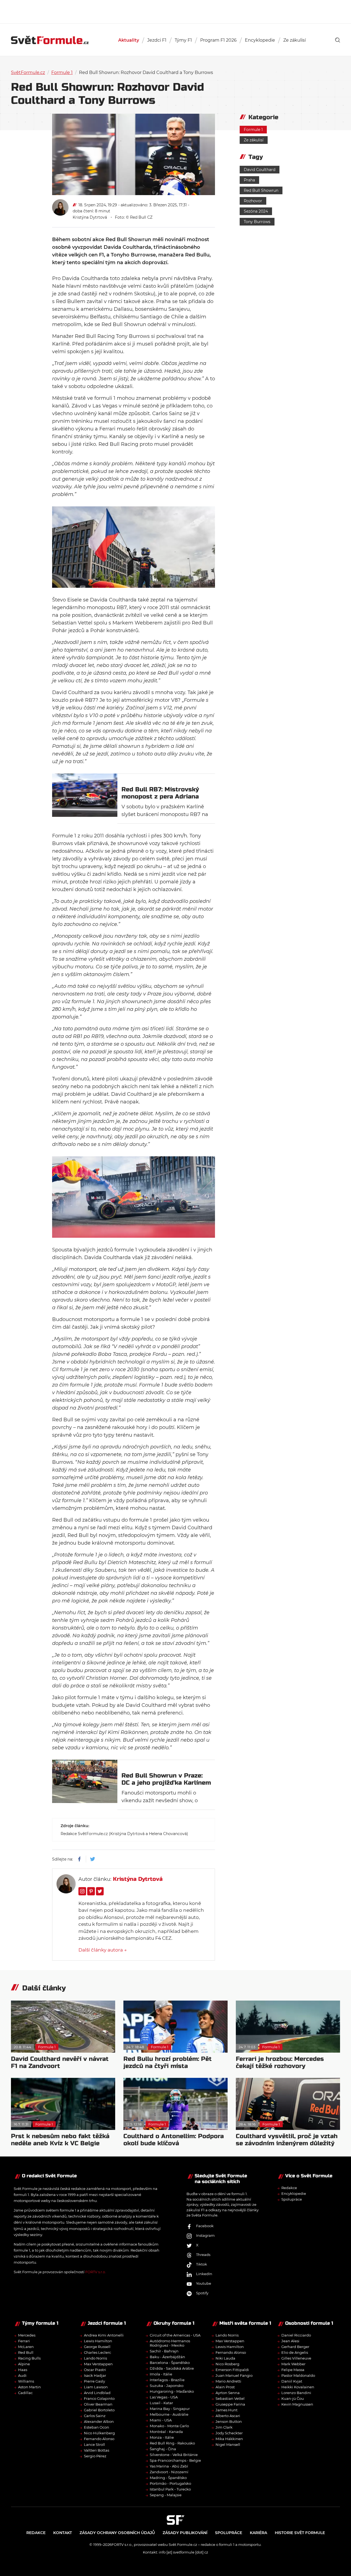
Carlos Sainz (95, 2416)
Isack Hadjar (95, 2375)
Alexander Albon (99, 2421)
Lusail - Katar (161, 2403)
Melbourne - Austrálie (169, 2414)
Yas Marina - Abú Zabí (169, 2466)
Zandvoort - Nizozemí (169, 2472)
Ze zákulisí (295, 40)
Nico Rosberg (227, 2364)
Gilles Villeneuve (296, 2358)
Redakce (289, 2188)
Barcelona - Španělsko (170, 2363)
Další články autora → (103, 1950)
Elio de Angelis (295, 2352)
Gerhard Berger (295, 2347)
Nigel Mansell (228, 2444)
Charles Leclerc (97, 2352)
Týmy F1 (183, 40)
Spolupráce (292, 2199)
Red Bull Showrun (261, 190)
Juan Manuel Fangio (234, 2375)
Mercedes (27, 2335)
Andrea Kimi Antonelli (104, 2335)
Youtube (204, 2284)
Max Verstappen (98, 2364)
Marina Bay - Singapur (170, 2409)
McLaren (26, 2347)
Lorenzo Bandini (296, 2393)
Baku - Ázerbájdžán (167, 2357)
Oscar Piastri (95, 2370)
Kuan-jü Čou (293, 2398)
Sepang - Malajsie (166, 2495)
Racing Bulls (29, 2358)
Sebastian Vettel (230, 2398)
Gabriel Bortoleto (99, 2410)
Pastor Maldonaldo (298, 2375)
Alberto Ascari (228, 2416)
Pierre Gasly (94, 2381)
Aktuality (129, 40)
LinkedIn (204, 2274)
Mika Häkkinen (229, 2439)
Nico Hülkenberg (99, 2433)
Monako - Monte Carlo (169, 2426)
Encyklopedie (260, 40)
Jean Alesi (290, 2341)
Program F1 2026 (218, 40)
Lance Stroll (94, 2444)
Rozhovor (253, 201)
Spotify (202, 2293)
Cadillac (25, 2393)
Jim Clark (224, 2427)
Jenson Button (229, 2421)
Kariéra (258, 2533)
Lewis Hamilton (98, 2341)
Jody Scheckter (229, 2433)
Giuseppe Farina (230, 2404)
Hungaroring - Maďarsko (172, 2391)
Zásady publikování (185, 2533)
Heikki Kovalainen (298, 2387)
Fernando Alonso (99, 2439)
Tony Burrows (257, 222)
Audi (22, 2375)
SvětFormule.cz (28, 72)
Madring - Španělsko (168, 2478)
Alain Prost (225, 2387)
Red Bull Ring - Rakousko (172, 2443)
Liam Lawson (96, 2387)
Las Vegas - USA (164, 2397)
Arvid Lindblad (97, 2393)
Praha (249, 180)
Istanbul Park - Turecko (170, 2489)
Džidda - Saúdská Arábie (172, 2368)
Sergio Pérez (95, 2456)
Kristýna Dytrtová (90, 217)
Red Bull (26, 2352)
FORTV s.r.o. (96, 2272)
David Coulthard (260, 170)
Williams (26, 2381)
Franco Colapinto (99, 2398)
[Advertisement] (175, 11)
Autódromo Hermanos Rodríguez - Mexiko (170, 2343)
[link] (338, 40)
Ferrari (24, 2341)
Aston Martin (29, 2387)
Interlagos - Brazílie (167, 2380)
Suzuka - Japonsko (167, 2386)
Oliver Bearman (98, 2404)
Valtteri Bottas (97, 2450)
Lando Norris (95, 2358)
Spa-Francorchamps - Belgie (175, 2460)
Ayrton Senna (228, 2393)
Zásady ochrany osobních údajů (117, 2533)
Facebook (205, 2226)
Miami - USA (161, 2420)
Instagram (205, 2236)
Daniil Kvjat (292, 2381)
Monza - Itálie (162, 2437)
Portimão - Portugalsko (170, 2483)
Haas (23, 2370)
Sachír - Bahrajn (164, 2351)
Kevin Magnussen (297, 2404)
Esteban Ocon (97, 2427)
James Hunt (227, 2410)
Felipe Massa (293, 2370)
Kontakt (63, 2533)
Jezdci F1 (157, 40)
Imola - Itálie (161, 2374)
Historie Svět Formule (300, 2533)
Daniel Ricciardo (296, 2335)
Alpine (24, 2364)
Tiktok (202, 2264)
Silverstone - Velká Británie (174, 2455)
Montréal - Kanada (166, 2432)
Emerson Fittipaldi (232, 2370)
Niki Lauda (225, 2358)
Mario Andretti (228, 2381)
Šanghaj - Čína (163, 2449)
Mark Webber (293, 2364)
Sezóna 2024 (256, 211)
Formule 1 (62, 72)
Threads (203, 2255)
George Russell (97, 2347)
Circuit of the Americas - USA (175, 2335)
